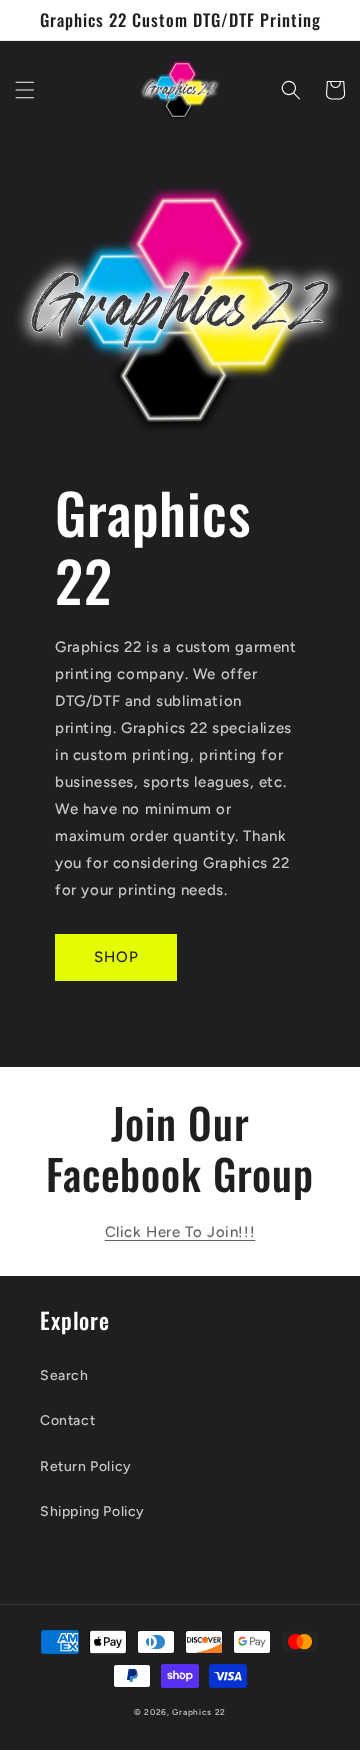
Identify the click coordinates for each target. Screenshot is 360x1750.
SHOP (116, 957)
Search (64, 1375)
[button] (25, 90)
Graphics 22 (199, 1712)
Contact (67, 1420)
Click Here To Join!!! (180, 1232)
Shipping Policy (92, 1511)
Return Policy (86, 1466)
